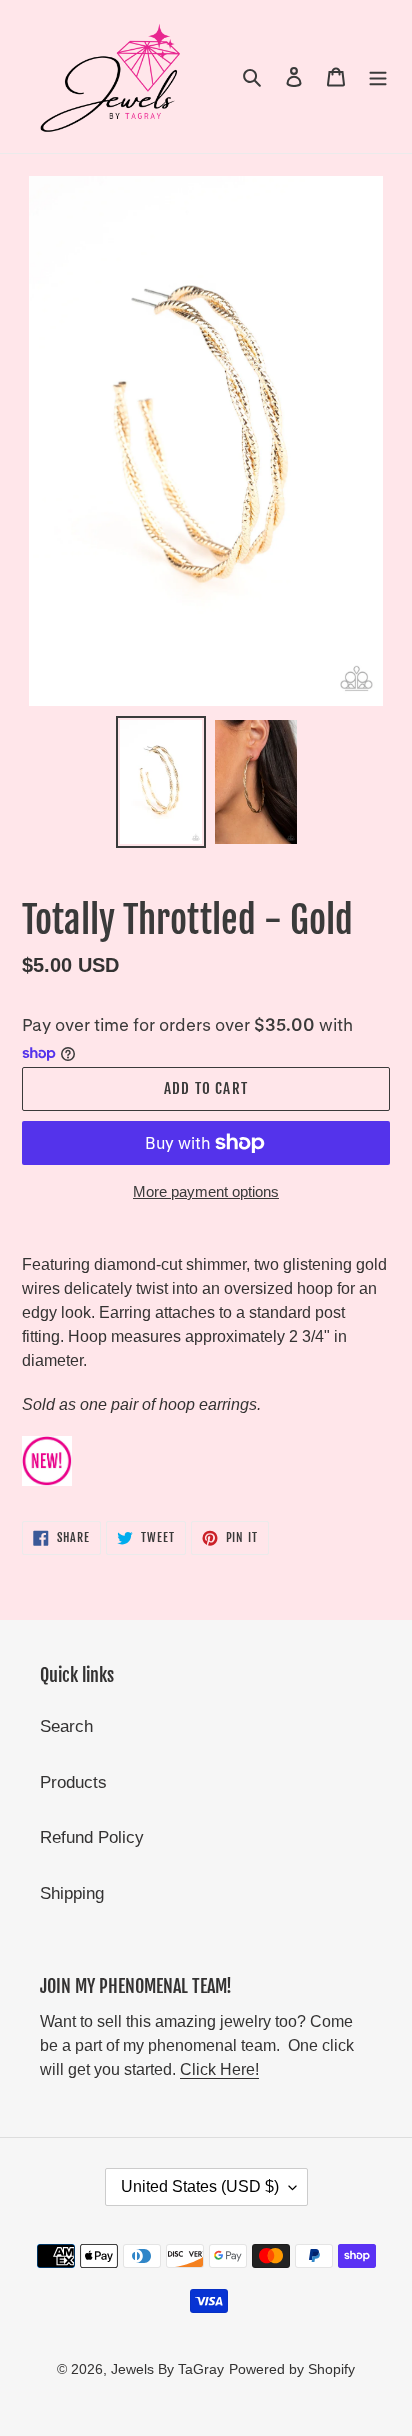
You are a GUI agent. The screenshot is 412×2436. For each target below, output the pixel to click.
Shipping (72, 1893)
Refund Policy (92, 1837)
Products (73, 1782)
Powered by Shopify (292, 2369)
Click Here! (219, 2069)
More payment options (206, 1191)
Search (66, 1726)
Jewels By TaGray (167, 2369)
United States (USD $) (200, 2186)
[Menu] (378, 77)
